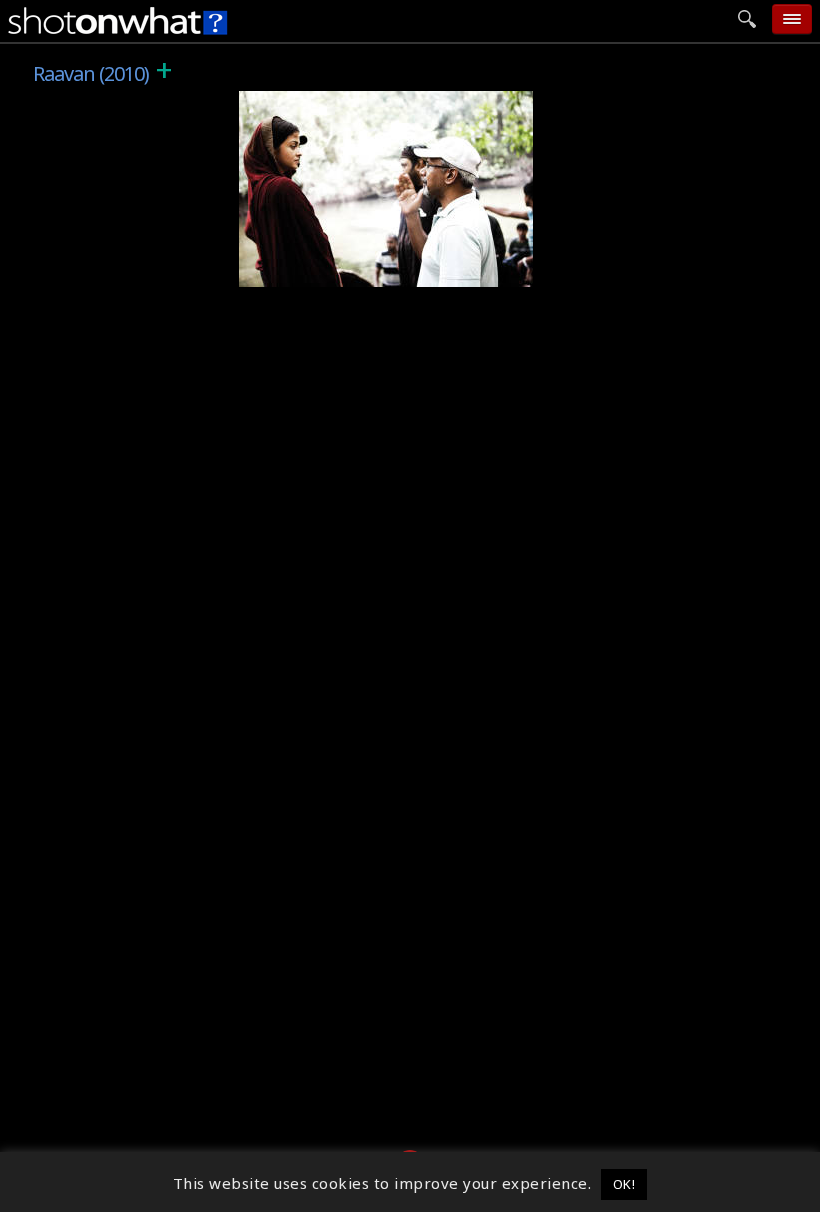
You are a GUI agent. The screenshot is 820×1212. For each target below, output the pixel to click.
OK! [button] (624, 1184)
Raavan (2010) (302, 102)
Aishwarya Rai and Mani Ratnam (375, 272)
